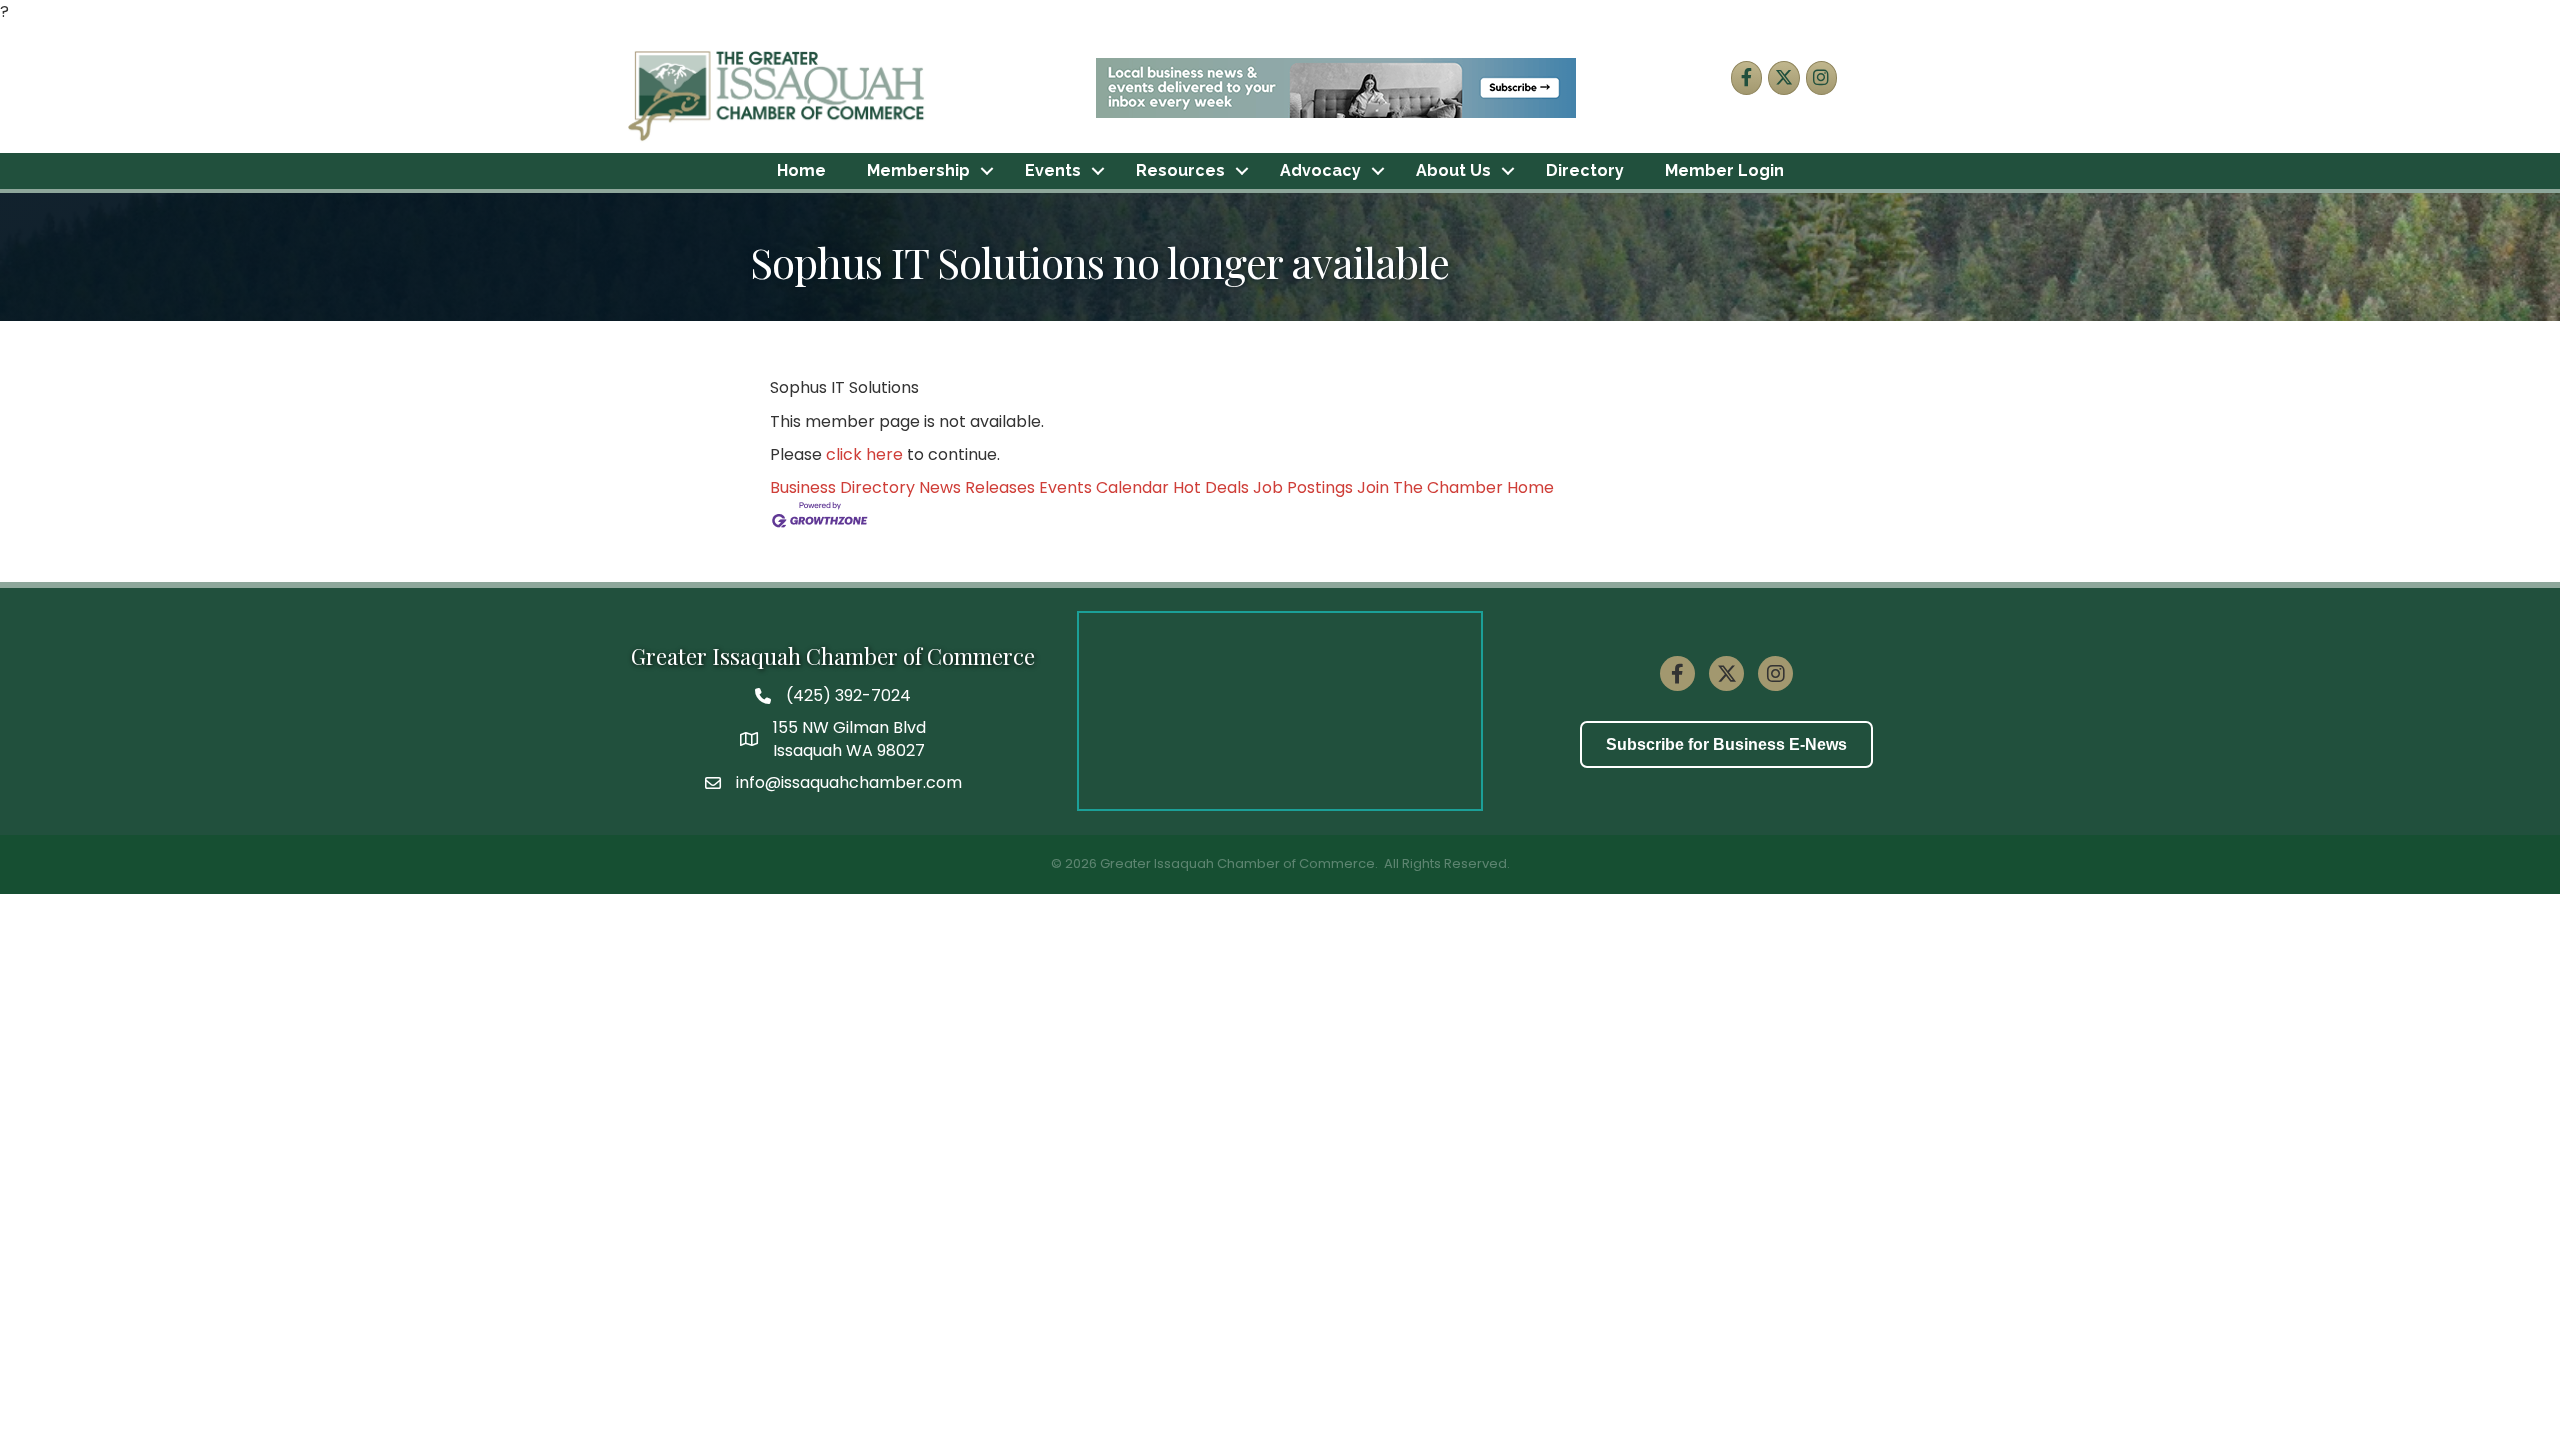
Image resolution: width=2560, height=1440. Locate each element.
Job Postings (1303, 487)
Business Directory (842, 487)
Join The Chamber (1430, 487)
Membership (918, 170)
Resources (1180, 170)
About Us (1453, 170)
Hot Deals (1211, 487)
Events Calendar (1104, 487)
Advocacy (1320, 170)
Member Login (1724, 170)
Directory (1585, 170)
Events (1053, 170)
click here (864, 454)
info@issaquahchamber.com (849, 782)
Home (801, 170)
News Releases (977, 487)
